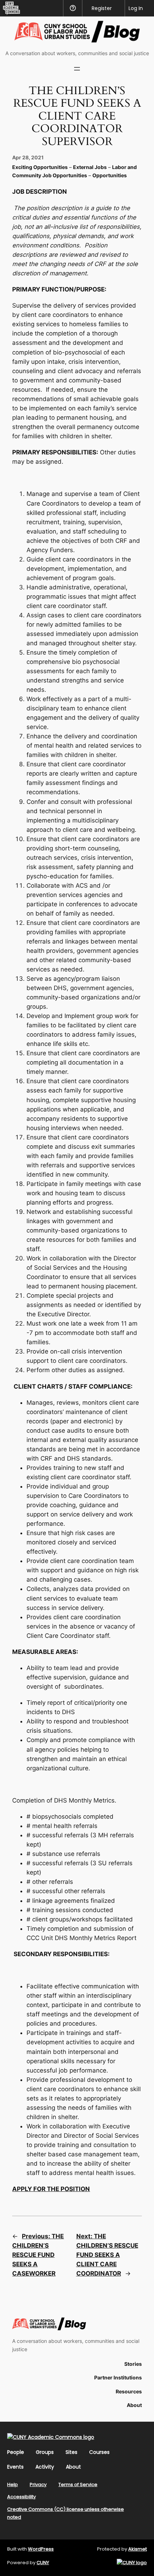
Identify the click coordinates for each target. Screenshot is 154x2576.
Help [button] (73, 8)
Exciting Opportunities (40, 167)
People (16, 2452)
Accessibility (21, 2497)
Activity (45, 2467)
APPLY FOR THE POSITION (51, 2189)
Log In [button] (136, 8)
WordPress (41, 2549)
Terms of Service (78, 2485)
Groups (45, 2452)
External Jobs (90, 167)
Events (15, 2467)
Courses (99, 2452)
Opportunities (110, 175)
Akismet (138, 2549)
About (73, 2467)
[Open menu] (77, 69)
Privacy (38, 2485)
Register (102, 8)
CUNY (43, 2563)
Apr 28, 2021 (28, 157)
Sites (71, 2452)
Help (13, 2485)
